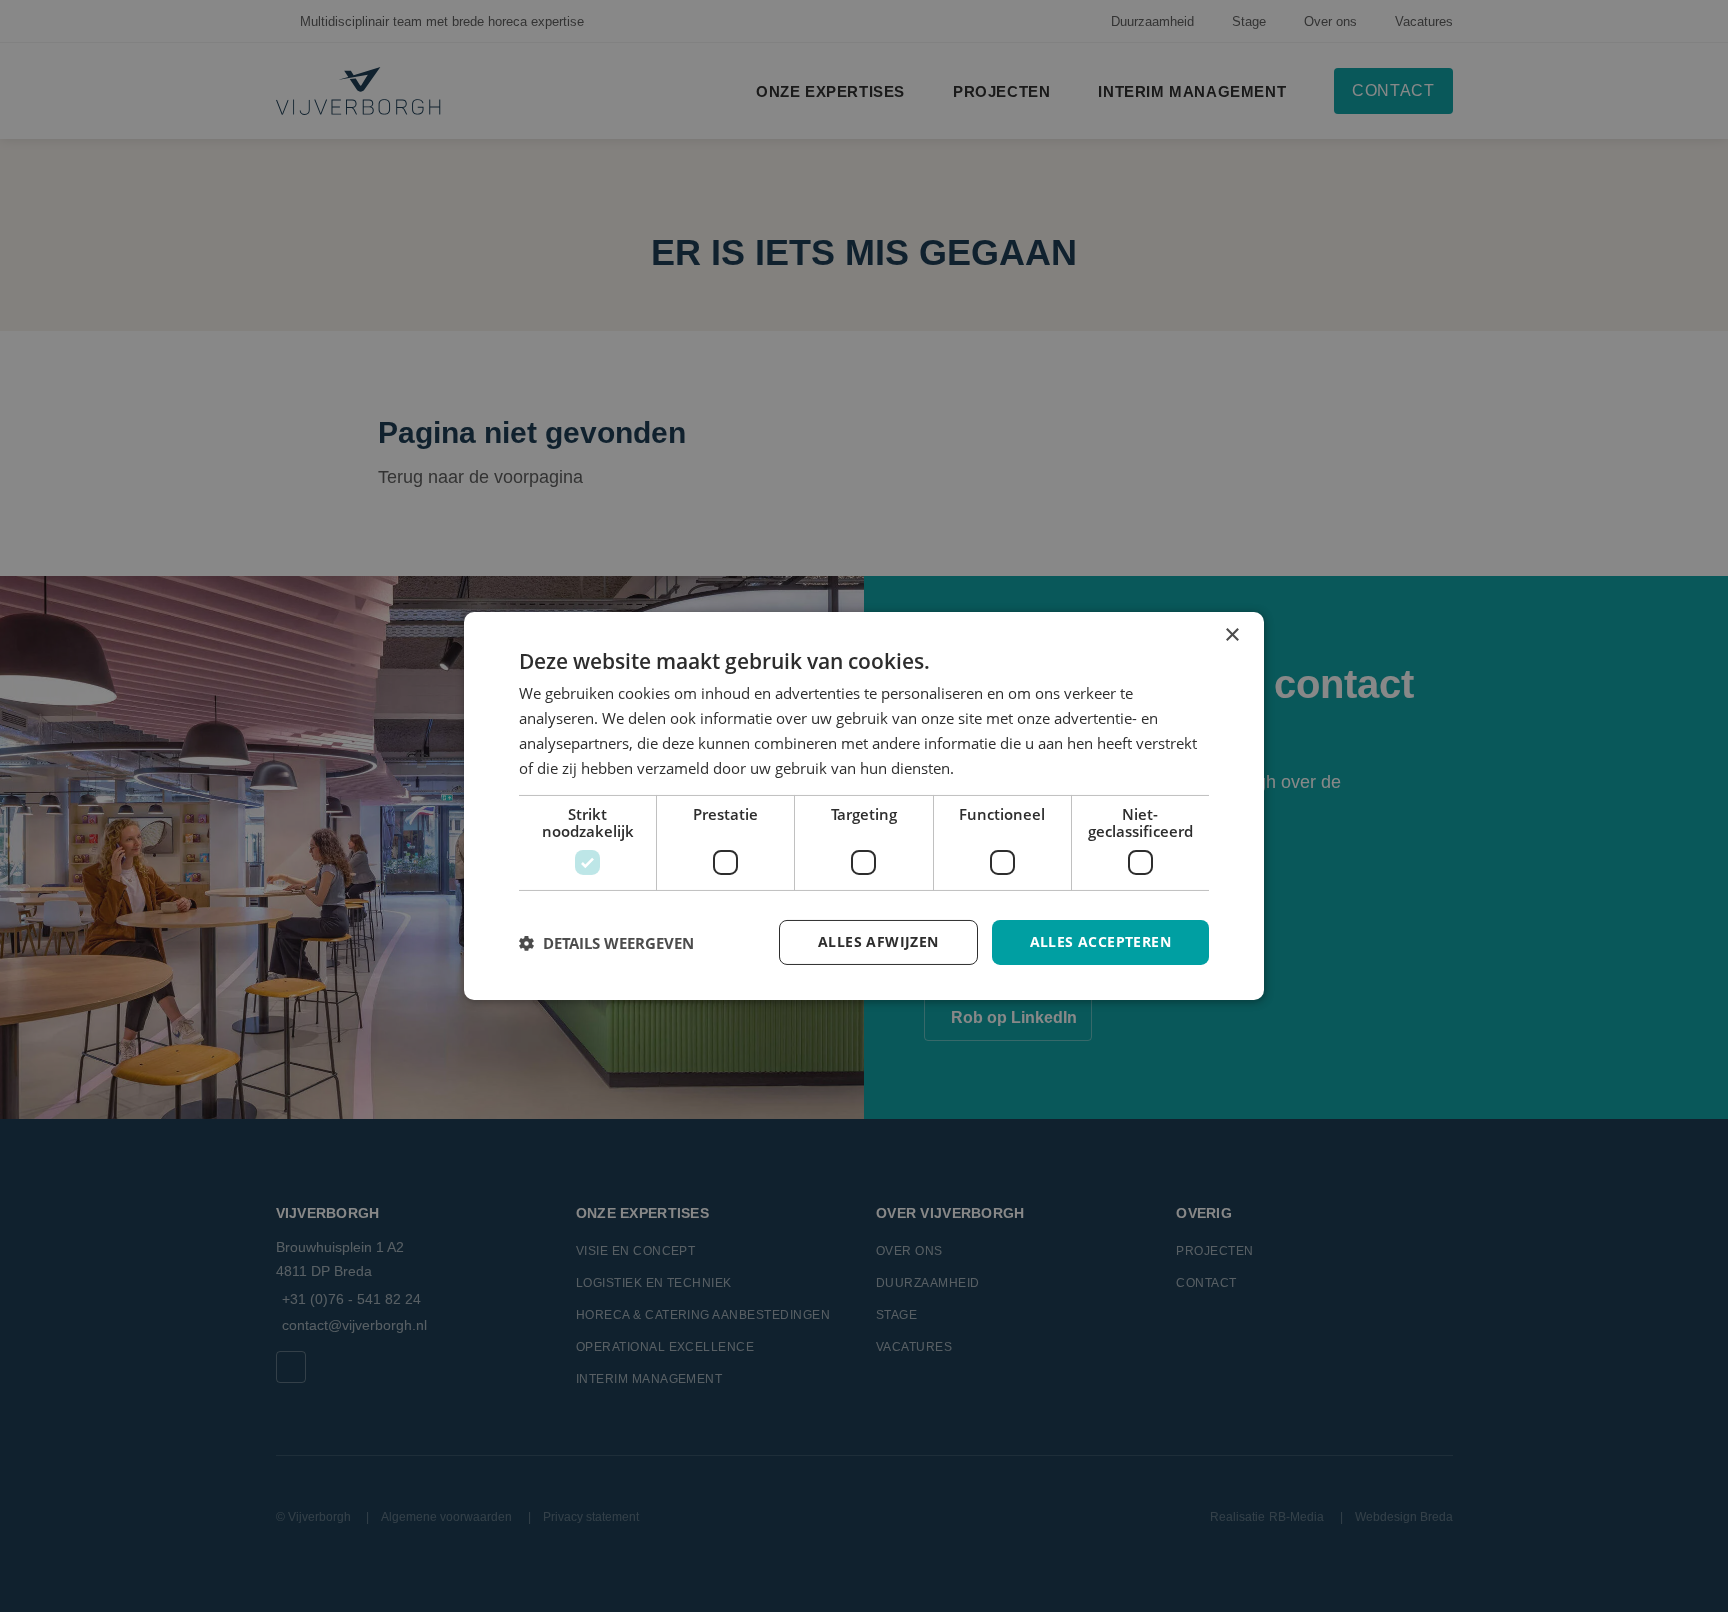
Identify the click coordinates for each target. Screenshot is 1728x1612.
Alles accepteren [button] (1100, 941)
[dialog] (864, 806)
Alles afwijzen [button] (878, 941)
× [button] (1231, 635)
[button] (606, 943)
